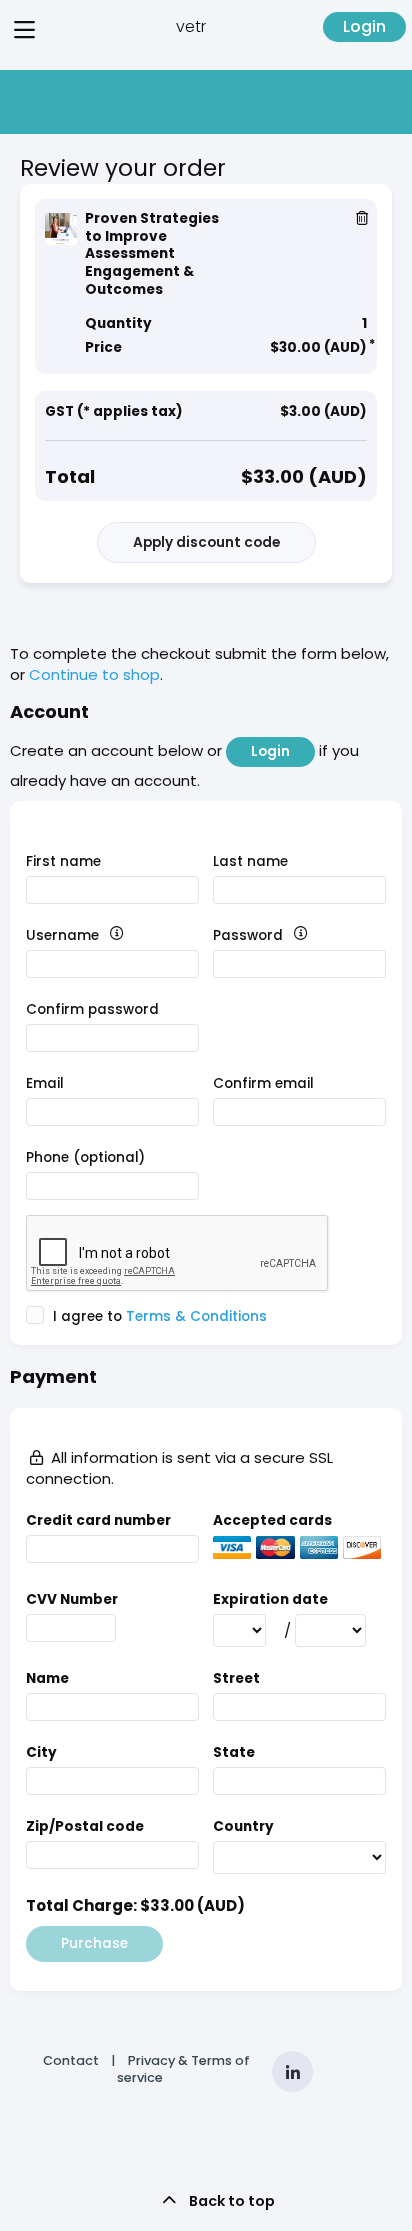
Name (47, 1678)
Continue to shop (94, 674)
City (41, 1752)
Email (45, 1083)
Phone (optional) (85, 1157)
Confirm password (92, 1009)
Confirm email (263, 1083)
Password (283, 935)
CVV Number (72, 1599)
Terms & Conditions (196, 1316)
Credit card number (98, 1520)
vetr (191, 26)
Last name (250, 861)
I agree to (158, 1316)
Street (236, 1678)
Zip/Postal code (85, 1826)
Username (97, 935)
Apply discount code (206, 542)
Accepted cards (272, 1520)
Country (243, 1826)
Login (364, 26)
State (234, 1752)
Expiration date (270, 1599)
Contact (71, 2060)
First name (63, 861)
